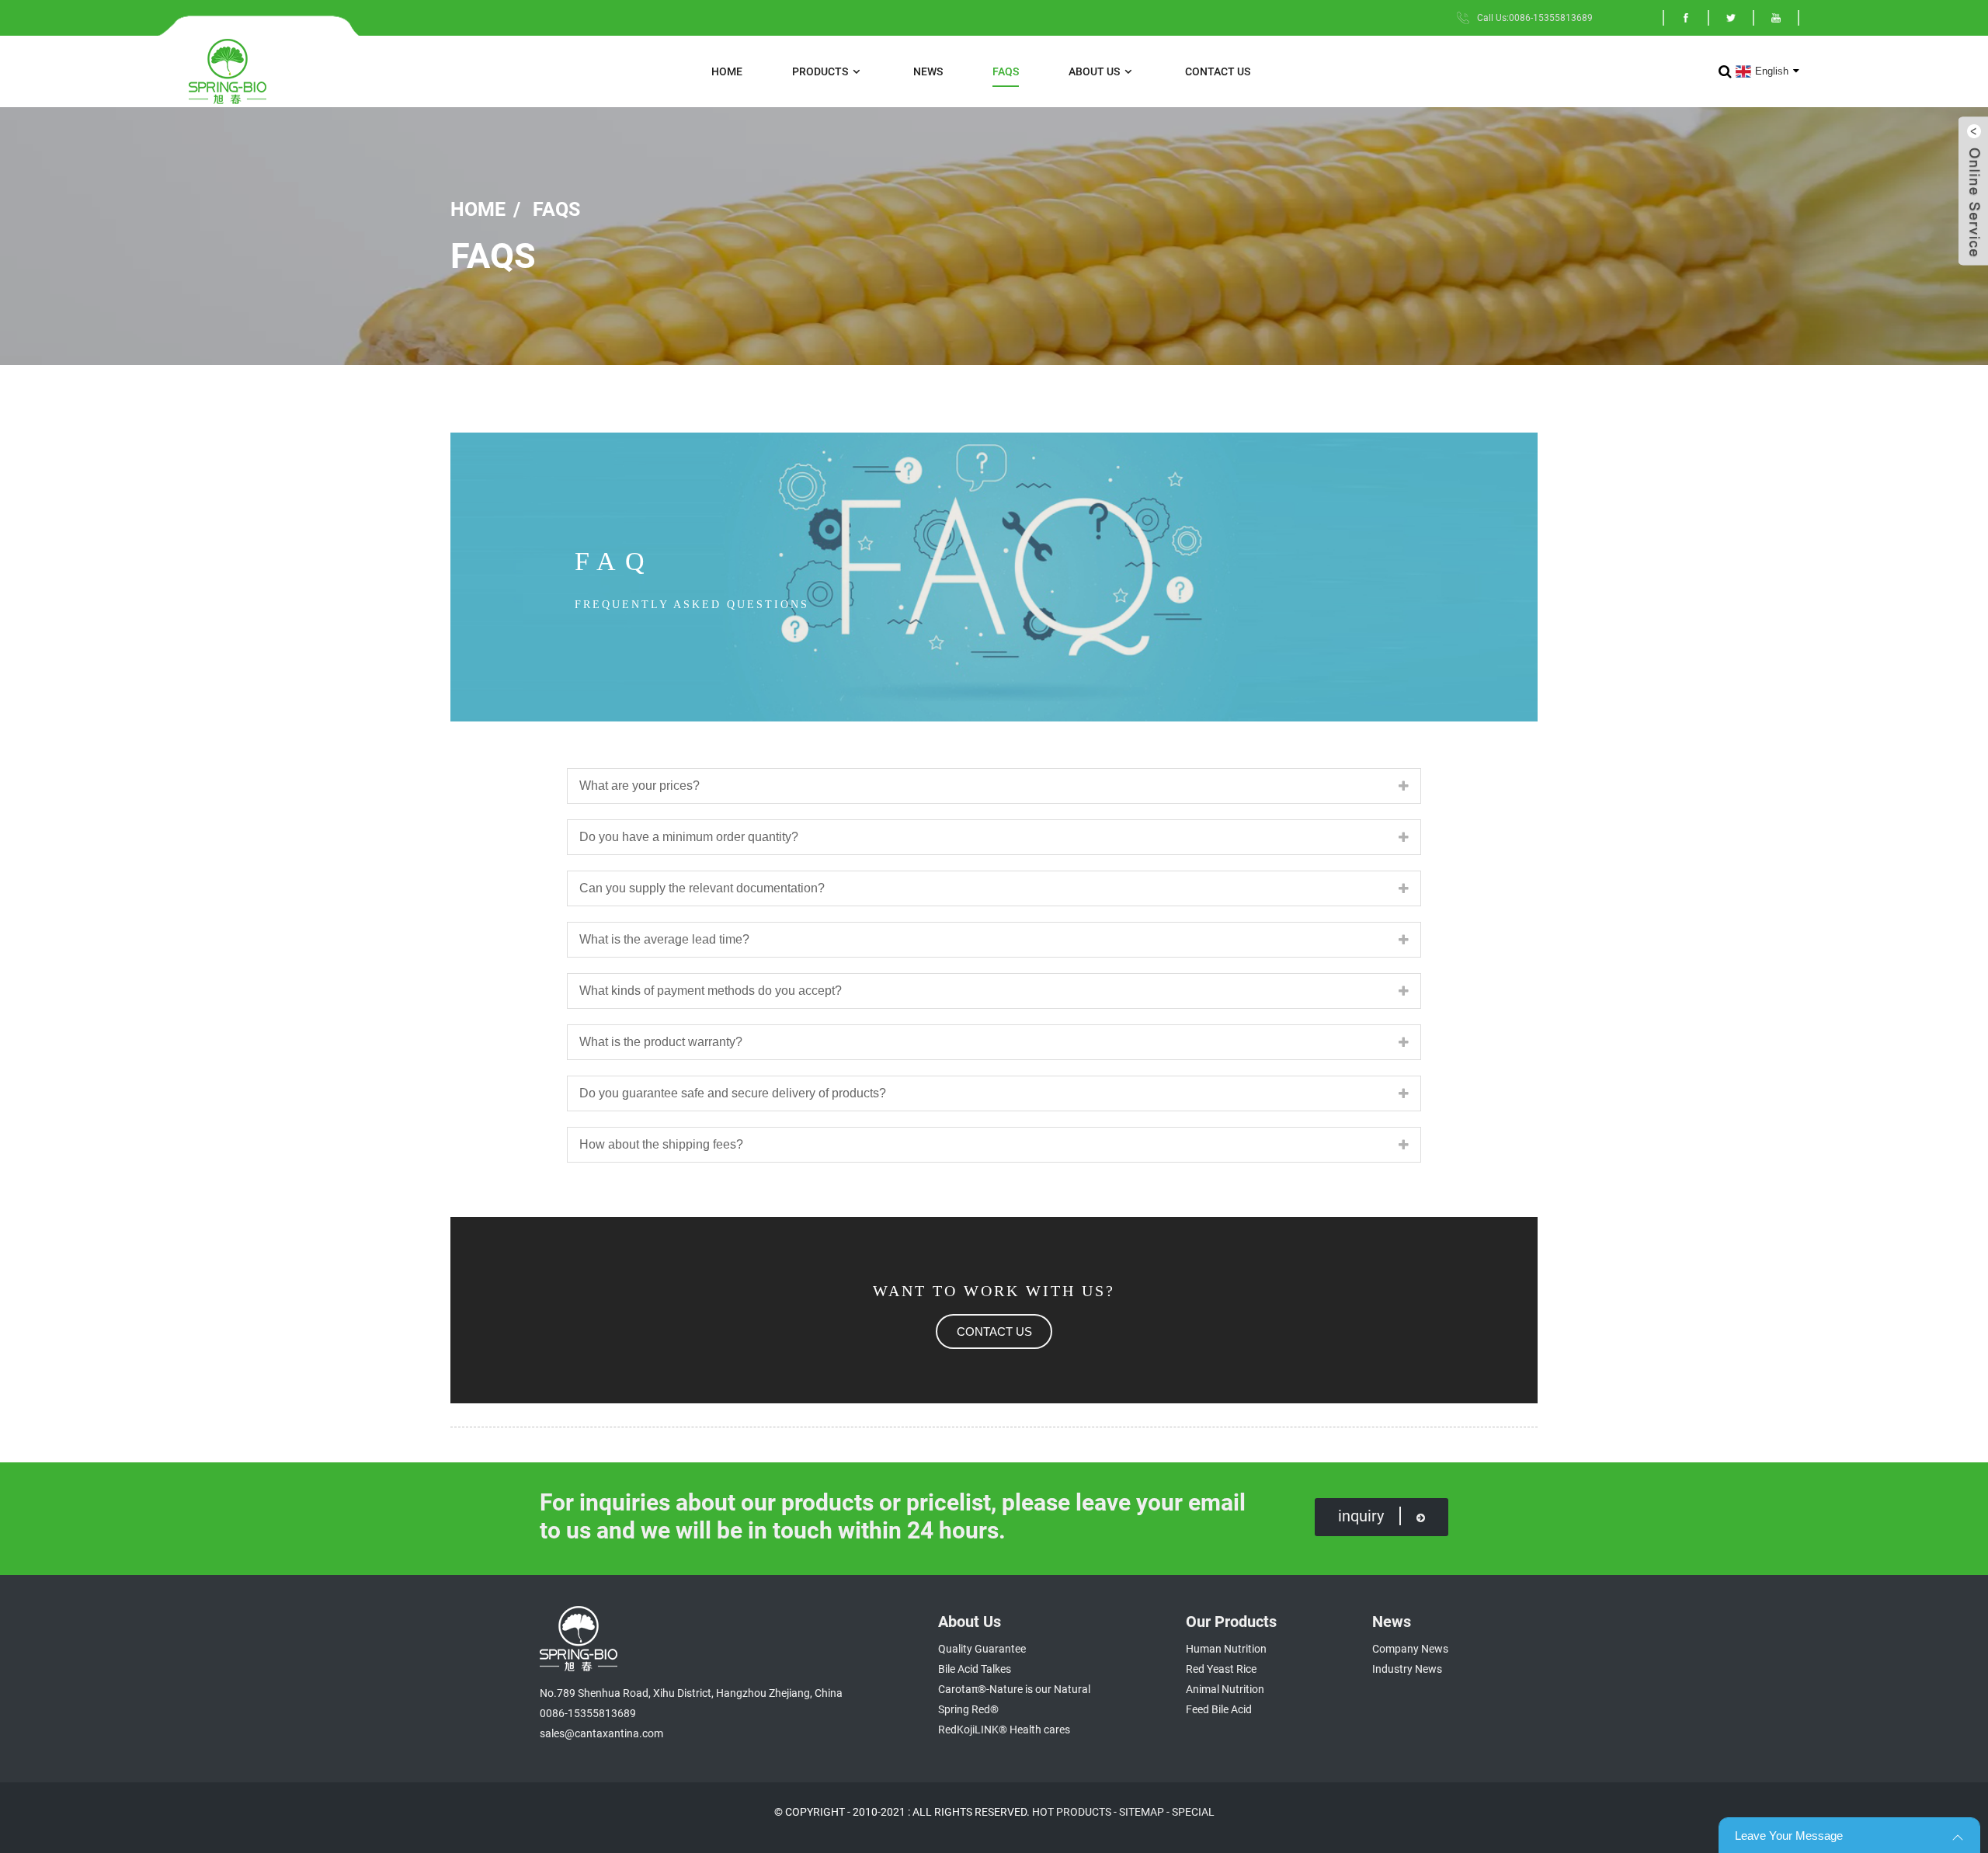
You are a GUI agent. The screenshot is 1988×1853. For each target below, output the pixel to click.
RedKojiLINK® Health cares (1004, 1730)
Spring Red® (968, 1709)
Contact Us (1218, 71)
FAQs (1006, 71)
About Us (1094, 71)
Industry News (1407, 1669)
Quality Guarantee (982, 1649)
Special (1193, 1812)
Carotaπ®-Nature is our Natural (1014, 1689)
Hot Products (1072, 1812)
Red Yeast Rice (1221, 1669)
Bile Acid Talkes (975, 1669)
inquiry (1361, 1516)
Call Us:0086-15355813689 (1535, 18)
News (928, 71)
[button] (994, 1332)
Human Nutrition (1226, 1649)
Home (727, 71)
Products (820, 71)
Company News (1410, 1649)
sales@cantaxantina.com (601, 1733)
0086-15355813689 (588, 1713)
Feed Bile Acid (1219, 1709)
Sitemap (1142, 1812)
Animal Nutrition (1225, 1689)
